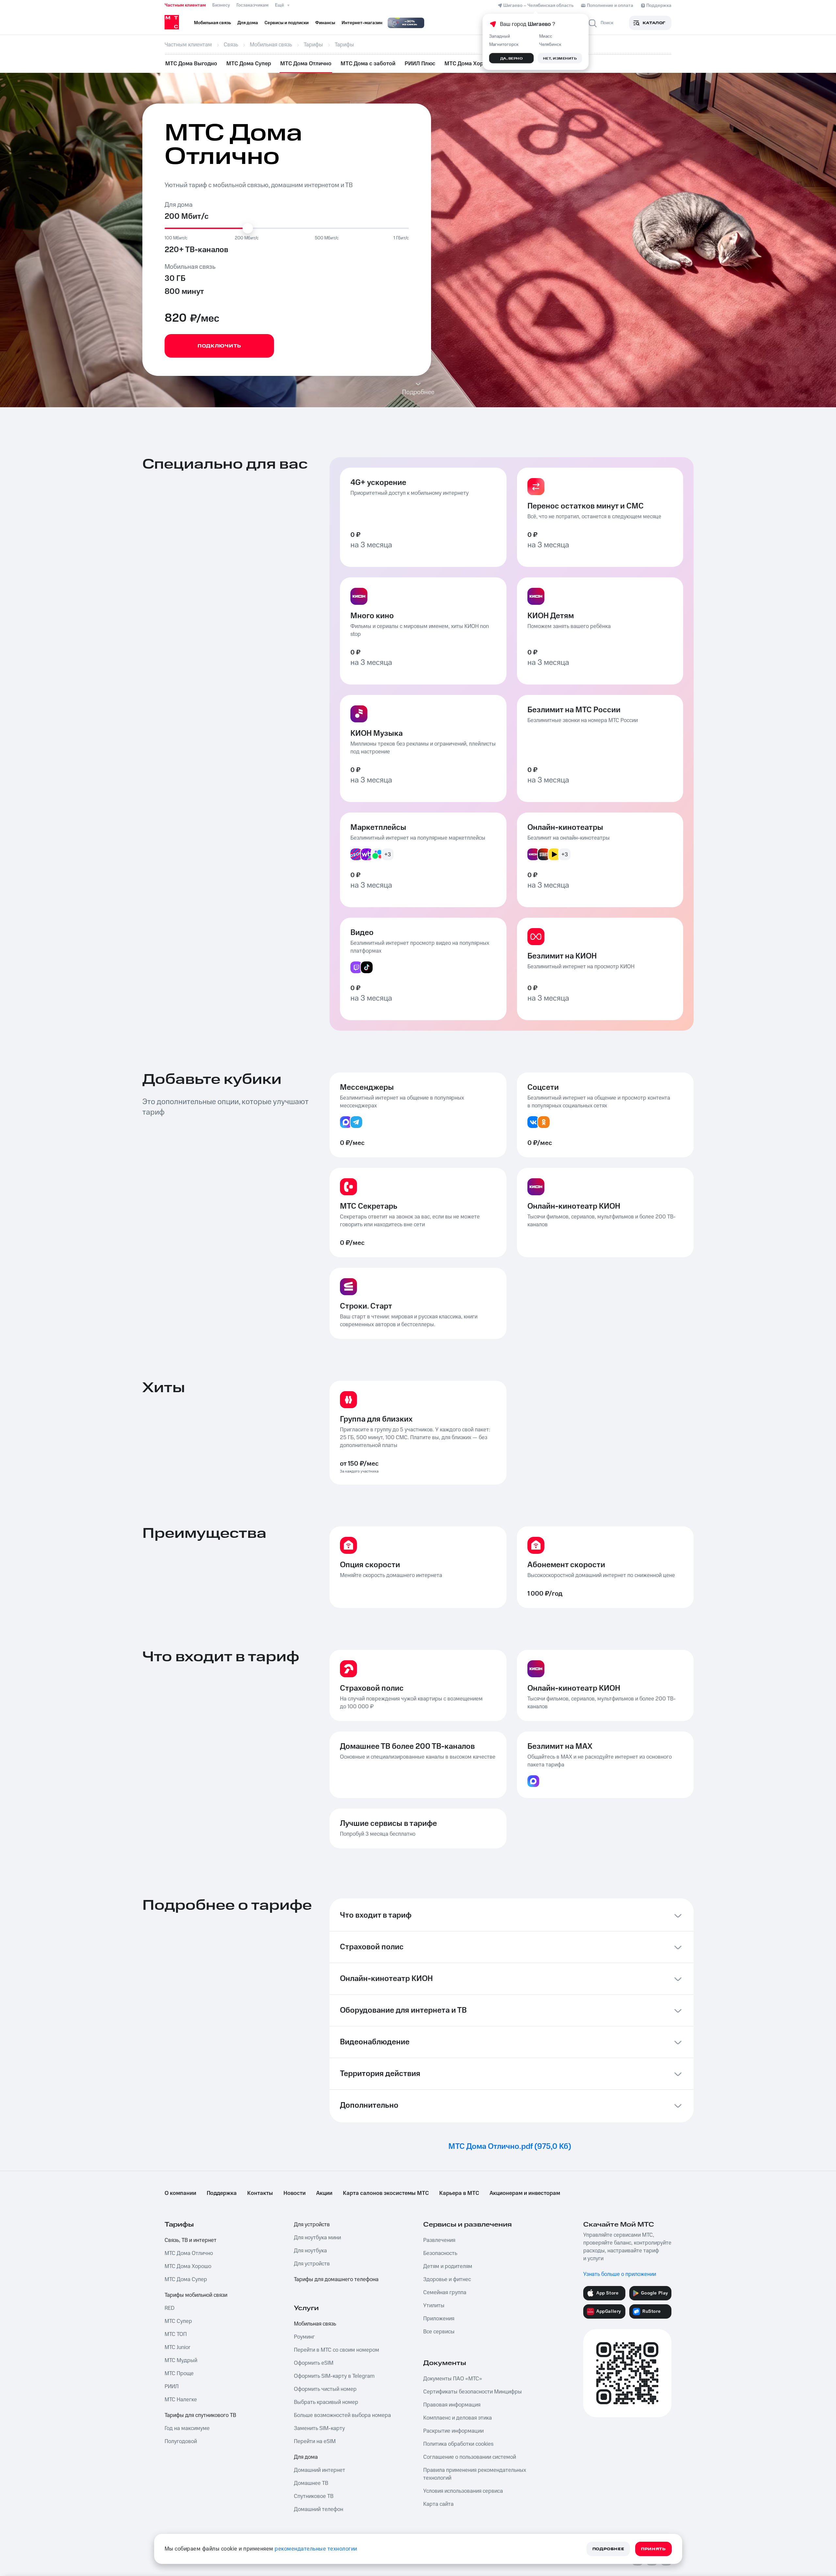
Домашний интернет (320, 2470)
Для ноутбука (310, 2251)
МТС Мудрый (181, 2360)
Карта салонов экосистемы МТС (386, 2193)
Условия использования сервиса (463, 2491)
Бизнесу (221, 5)
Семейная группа (445, 2293)
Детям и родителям (448, 2266)
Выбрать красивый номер (326, 2402)
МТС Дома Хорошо (469, 64)
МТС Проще (179, 2374)
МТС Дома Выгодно (191, 64)
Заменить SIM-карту (319, 2428)
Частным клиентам (185, 5)
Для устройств (312, 2225)
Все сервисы (439, 2332)
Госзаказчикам (252, 5)
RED (169, 2308)
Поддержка (222, 2193)
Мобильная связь (315, 2324)
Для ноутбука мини (317, 2238)
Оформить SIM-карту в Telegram (334, 2376)
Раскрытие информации (453, 2431)
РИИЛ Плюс (420, 64)
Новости (295, 2193)
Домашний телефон (319, 2509)
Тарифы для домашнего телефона (336, 2279)
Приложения (439, 2319)
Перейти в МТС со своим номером (337, 2350)
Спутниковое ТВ (314, 2496)
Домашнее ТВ (311, 2483)
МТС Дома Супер (249, 64)
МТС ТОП (176, 2334)
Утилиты (434, 2306)
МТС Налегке (181, 2400)
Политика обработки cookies (458, 2444)
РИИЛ (172, 2387)
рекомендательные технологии (316, 2549)
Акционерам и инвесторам (525, 2193)
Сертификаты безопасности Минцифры (473, 2392)
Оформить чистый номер (325, 2389)
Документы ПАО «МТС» (453, 2379)
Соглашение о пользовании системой (470, 2457)
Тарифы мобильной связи (196, 2295)
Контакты (260, 2193)
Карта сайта (438, 2504)
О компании (180, 2193)
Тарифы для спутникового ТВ (200, 2415)
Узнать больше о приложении (620, 2274)
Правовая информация (452, 2405)
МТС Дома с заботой (368, 64)
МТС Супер (178, 2321)
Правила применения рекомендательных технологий (475, 2474)
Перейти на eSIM (315, 2441)
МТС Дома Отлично (306, 64)
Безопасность (440, 2253)
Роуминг (304, 2337)
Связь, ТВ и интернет (191, 2240)
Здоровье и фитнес (447, 2279)
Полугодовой (181, 2441)
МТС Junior (177, 2347)
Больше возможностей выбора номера (342, 2415)
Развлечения (439, 2240)
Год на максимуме (187, 2428)
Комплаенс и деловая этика (458, 2418)
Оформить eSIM (314, 2363)
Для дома (306, 2457)
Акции (324, 2193)
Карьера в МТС (459, 2193)
